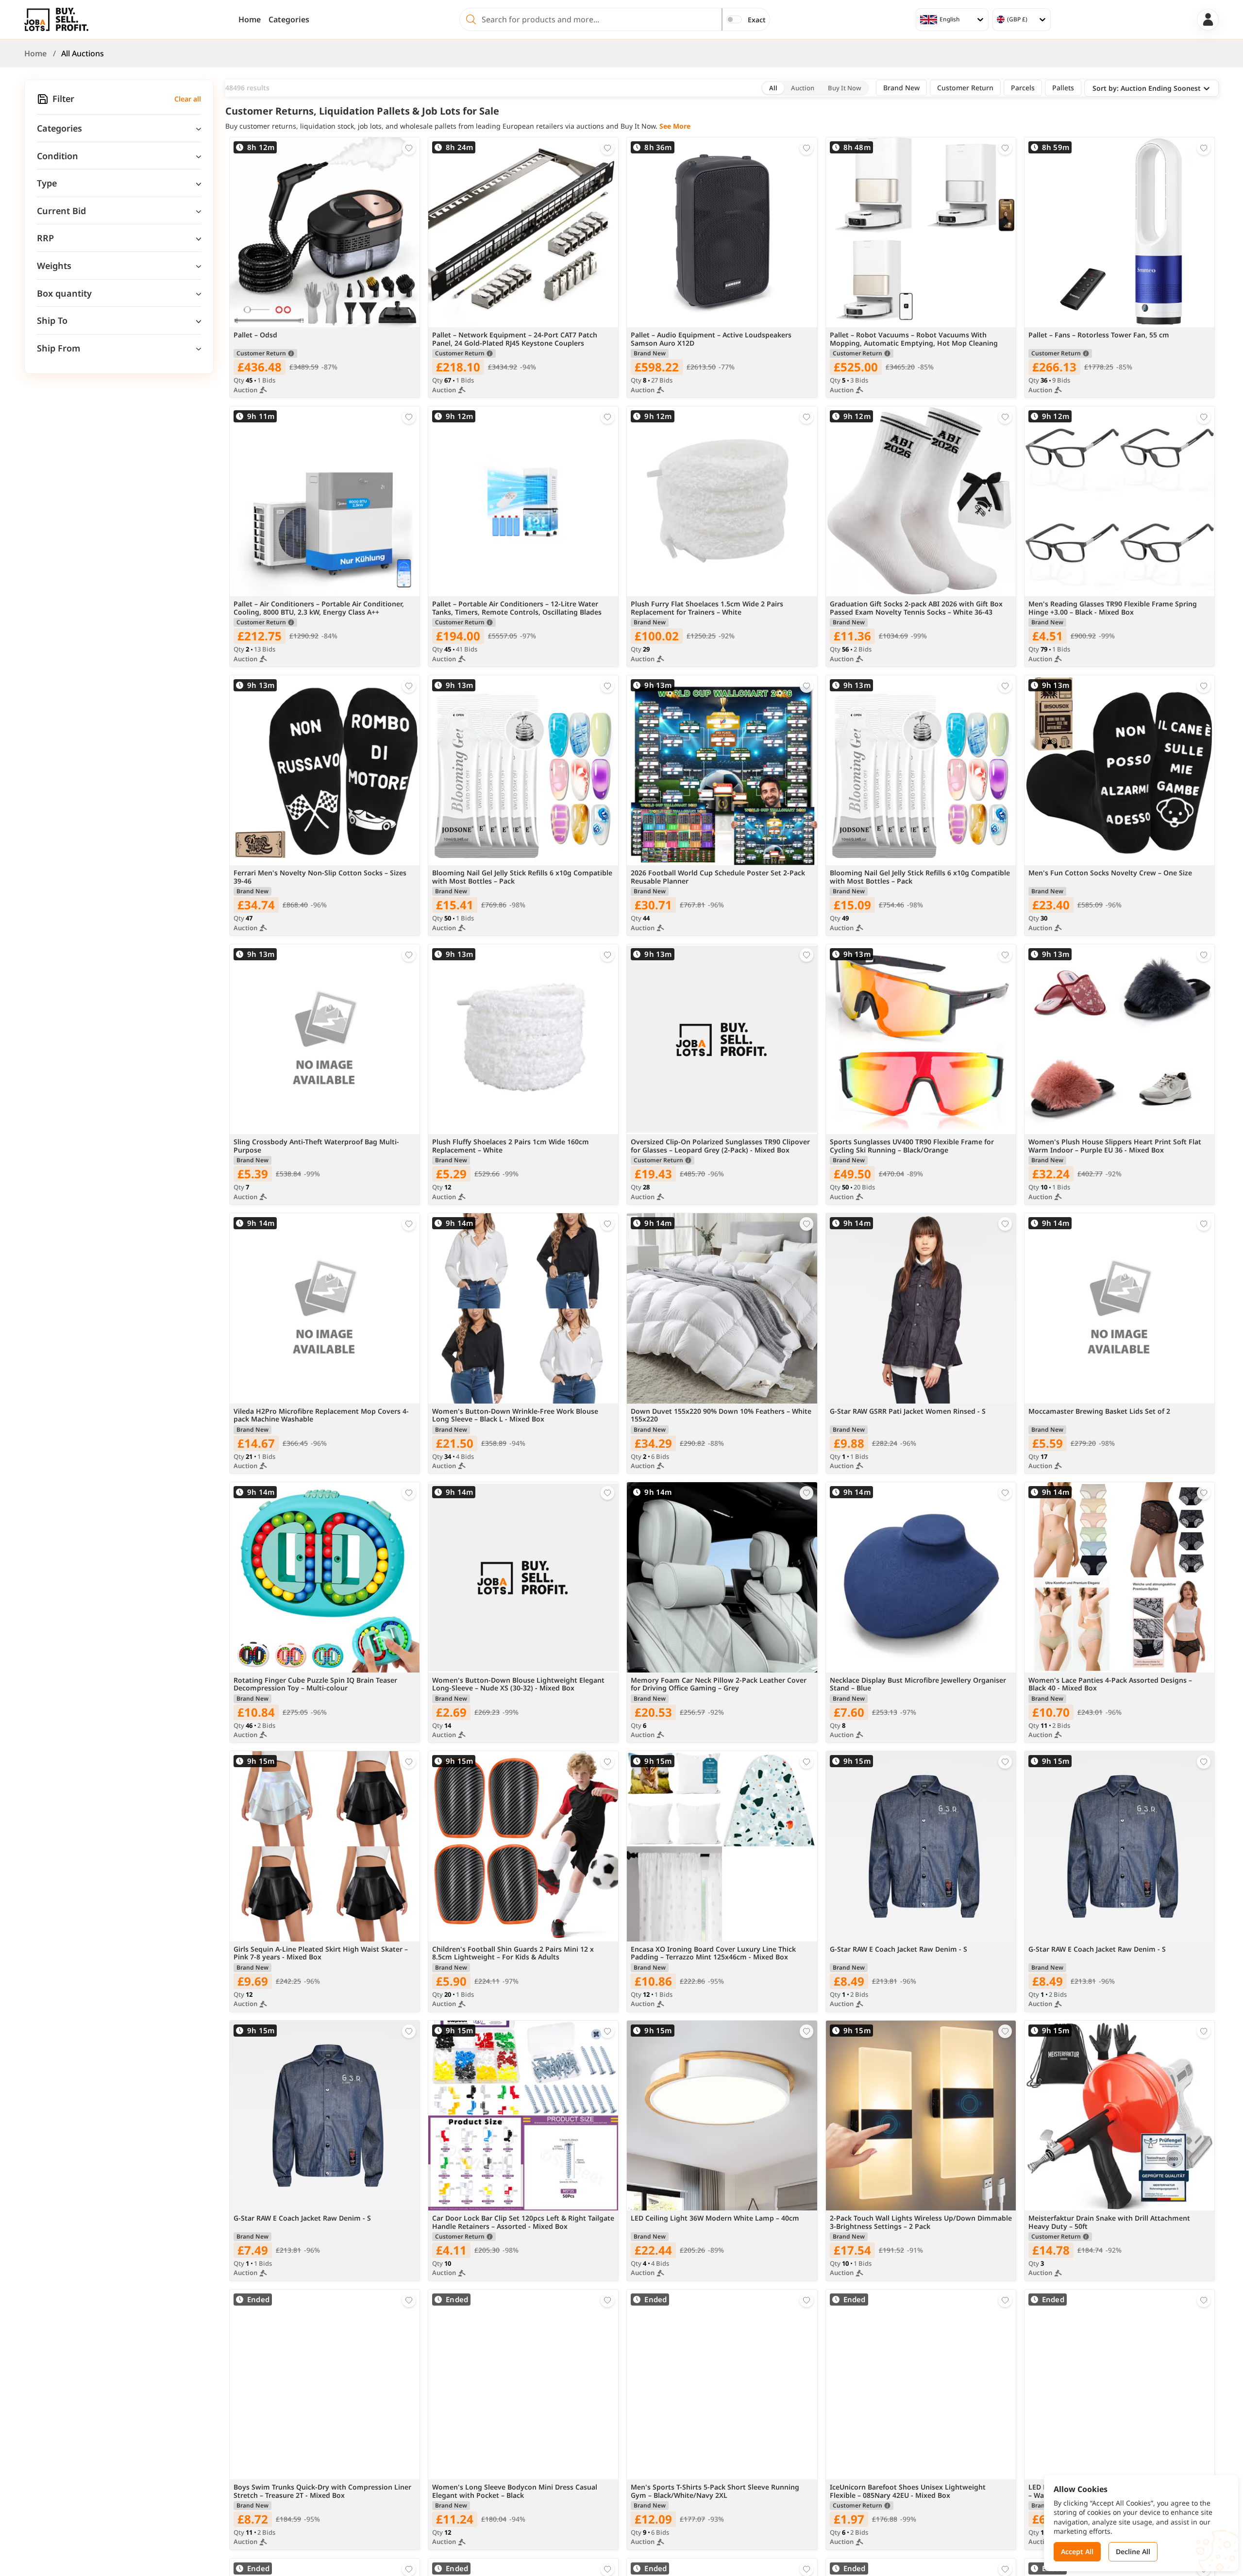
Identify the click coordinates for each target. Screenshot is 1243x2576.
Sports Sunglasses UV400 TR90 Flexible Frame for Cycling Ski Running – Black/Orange (912, 1146)
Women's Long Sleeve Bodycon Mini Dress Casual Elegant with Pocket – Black (515, 2492)
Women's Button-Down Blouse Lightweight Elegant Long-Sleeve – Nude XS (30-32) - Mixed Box (518, 1685)
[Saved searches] (43, 99)
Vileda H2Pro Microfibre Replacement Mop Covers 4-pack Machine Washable (321, 1416)
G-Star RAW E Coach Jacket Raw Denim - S (899, 1949)
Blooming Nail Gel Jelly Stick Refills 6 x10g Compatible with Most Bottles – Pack (522, 877)
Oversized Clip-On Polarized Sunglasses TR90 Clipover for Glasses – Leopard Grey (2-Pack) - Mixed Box (720, 1146)
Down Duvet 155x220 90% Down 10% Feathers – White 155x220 (721, 1416)
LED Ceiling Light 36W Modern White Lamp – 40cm (715, 2218)
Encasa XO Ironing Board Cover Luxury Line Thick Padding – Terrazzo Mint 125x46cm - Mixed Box (713, 1954)
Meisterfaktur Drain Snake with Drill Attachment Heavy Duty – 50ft (1109, 2223)
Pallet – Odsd (255, 335)
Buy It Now (844, 88)
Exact (757, 20)
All (773, 88)
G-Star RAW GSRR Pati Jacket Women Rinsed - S (908, 1412)
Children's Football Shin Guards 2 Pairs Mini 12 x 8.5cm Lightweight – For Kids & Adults (513, 1954)
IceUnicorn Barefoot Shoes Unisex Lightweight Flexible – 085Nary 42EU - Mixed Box (908, 2492)
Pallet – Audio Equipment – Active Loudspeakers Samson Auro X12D (711, 339)
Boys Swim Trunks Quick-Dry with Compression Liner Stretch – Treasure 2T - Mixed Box (322, 2492)
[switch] (734, 19)
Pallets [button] (1063, 88)
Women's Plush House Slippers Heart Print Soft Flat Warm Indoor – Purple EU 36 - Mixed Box (1115, 1146)
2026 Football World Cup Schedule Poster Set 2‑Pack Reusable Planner (718, 877)
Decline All (1133, 2551)
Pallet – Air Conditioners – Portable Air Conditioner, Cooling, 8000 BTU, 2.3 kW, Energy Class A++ (319, 608)
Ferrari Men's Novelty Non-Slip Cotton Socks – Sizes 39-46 (320, 877)
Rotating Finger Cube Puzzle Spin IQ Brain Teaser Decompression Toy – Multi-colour (315, 1685)
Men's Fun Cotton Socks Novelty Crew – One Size (1110, 873)
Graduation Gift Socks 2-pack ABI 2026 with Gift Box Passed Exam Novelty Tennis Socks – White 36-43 (916, 608)
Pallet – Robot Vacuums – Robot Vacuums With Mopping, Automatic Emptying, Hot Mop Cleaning (914, 339)
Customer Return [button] (965, 88)
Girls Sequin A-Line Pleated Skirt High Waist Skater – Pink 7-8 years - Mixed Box (321, 1954)
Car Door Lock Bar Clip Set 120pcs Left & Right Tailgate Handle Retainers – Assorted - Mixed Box (523, 2223)
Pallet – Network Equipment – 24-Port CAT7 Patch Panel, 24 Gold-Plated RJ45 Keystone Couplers (515, 339)
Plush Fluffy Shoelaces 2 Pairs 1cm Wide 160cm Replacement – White (511, 1146)
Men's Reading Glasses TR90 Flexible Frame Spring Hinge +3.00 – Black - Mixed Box (1113, 608)
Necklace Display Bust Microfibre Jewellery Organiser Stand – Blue (918, 1685)
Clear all (188, 99)
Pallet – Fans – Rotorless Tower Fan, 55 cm (1099, 335)
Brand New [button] (901, 88)
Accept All (1077, 2551)
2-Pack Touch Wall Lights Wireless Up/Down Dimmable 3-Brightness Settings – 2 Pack (921, 2223)
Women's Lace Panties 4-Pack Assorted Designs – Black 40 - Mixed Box (1110, 1685)
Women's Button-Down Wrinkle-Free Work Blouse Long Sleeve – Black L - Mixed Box (515, 1416)
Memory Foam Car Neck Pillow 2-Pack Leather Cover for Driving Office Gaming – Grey (719, 1685)
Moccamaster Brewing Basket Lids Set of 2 (1099, 1412)
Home (250, 19)
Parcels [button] (1023, 88)
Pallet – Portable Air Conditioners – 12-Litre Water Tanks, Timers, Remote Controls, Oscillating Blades (517, 608)
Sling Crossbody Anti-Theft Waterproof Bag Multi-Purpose (316, 1146)
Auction (803, 88)
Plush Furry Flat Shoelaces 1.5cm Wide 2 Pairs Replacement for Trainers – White (707, 608)
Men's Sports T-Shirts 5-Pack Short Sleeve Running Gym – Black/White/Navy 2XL (715, 2492)
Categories (289, 19)
